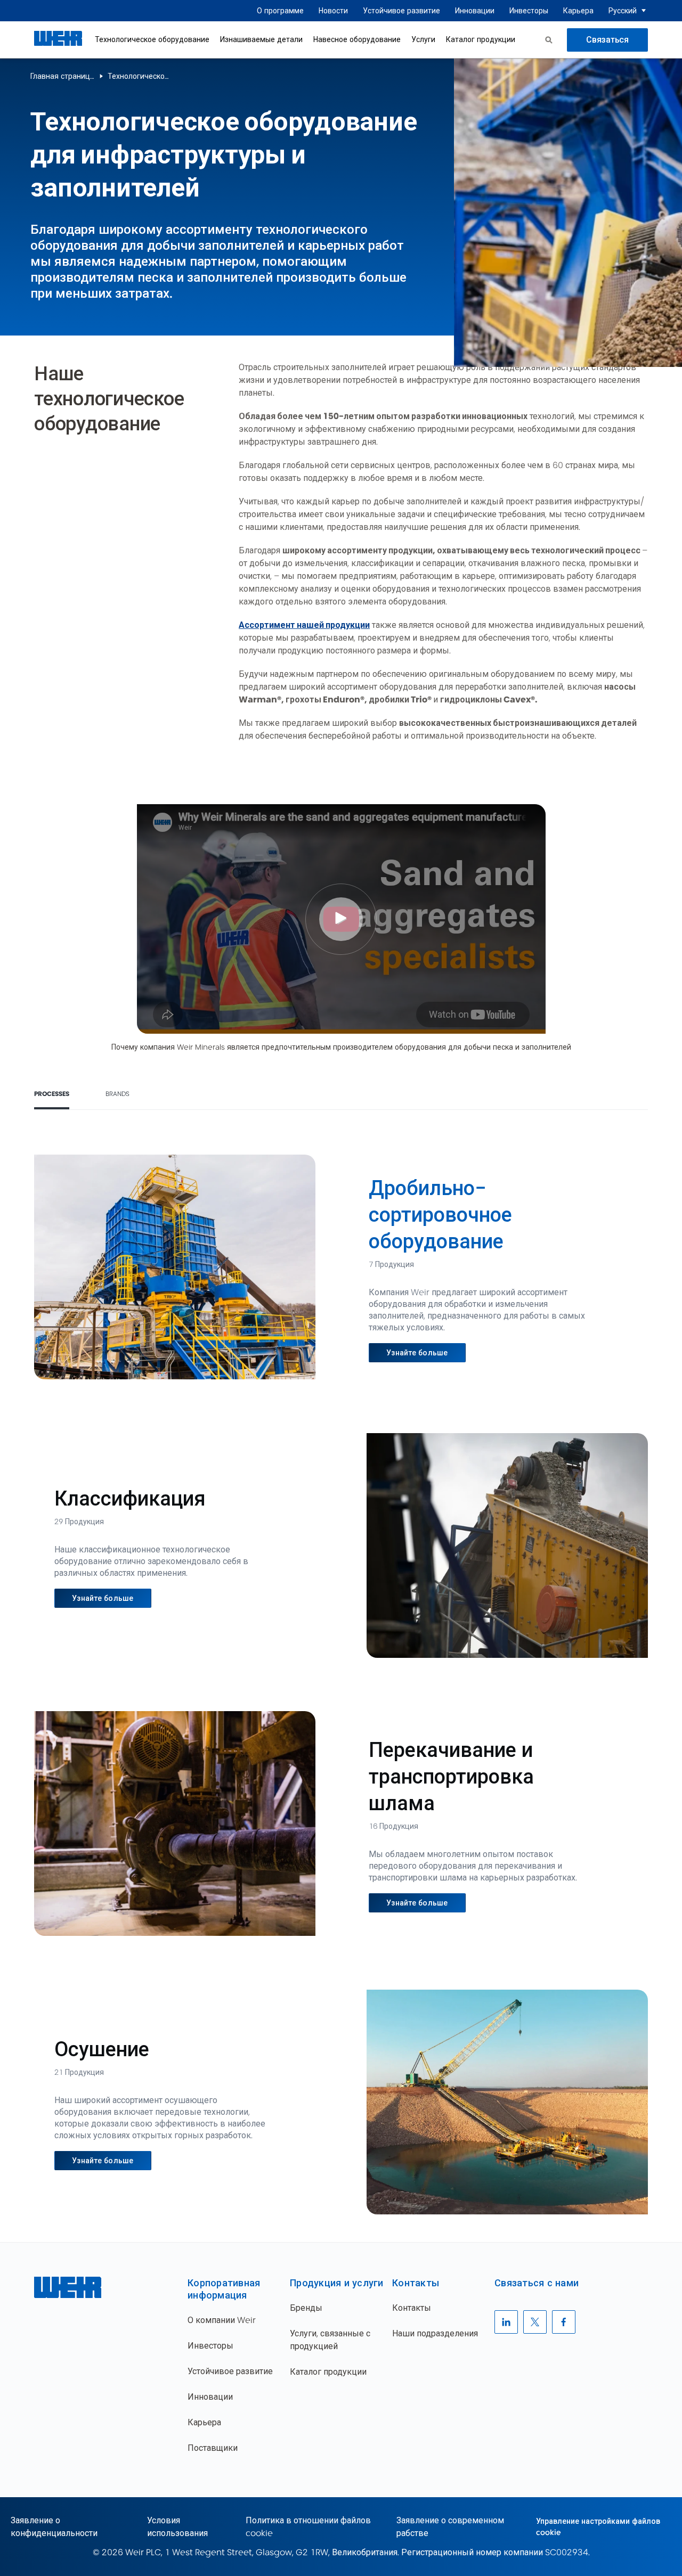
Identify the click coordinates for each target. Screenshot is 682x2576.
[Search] (549, 40)
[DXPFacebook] (564, 2322)
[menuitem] (280, 11)
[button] (644, 11)
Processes (52, 1094)
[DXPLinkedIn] (506, 2322)
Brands (117, 1094)
